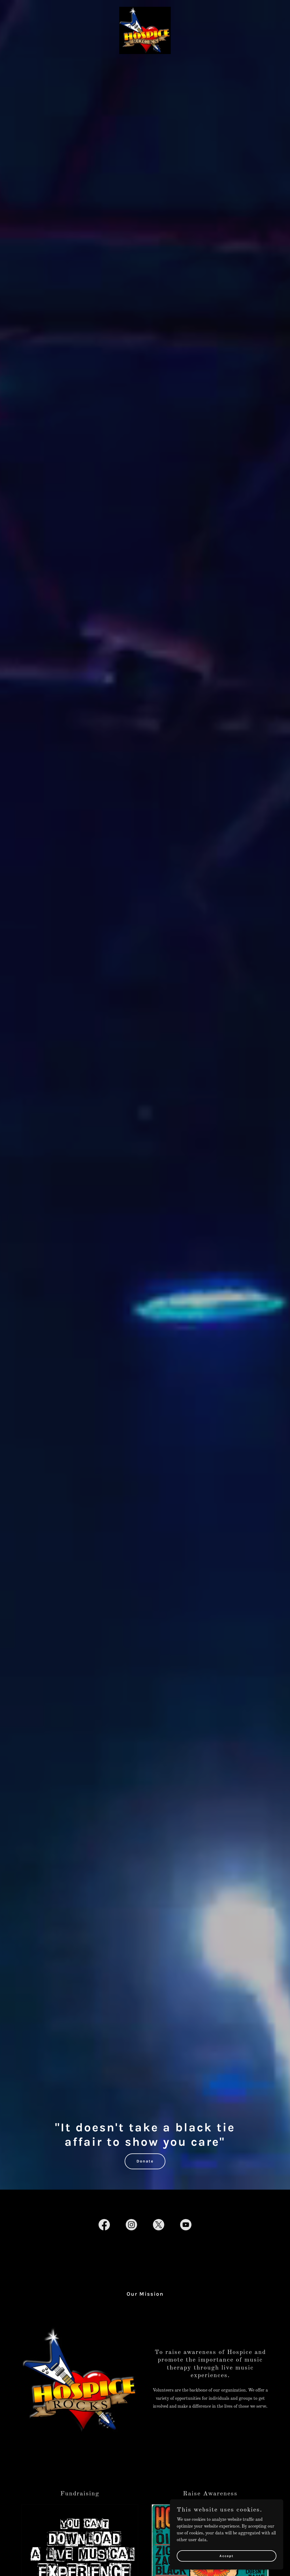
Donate (145, 2161)
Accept (227, 2556)
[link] (145, 30)
